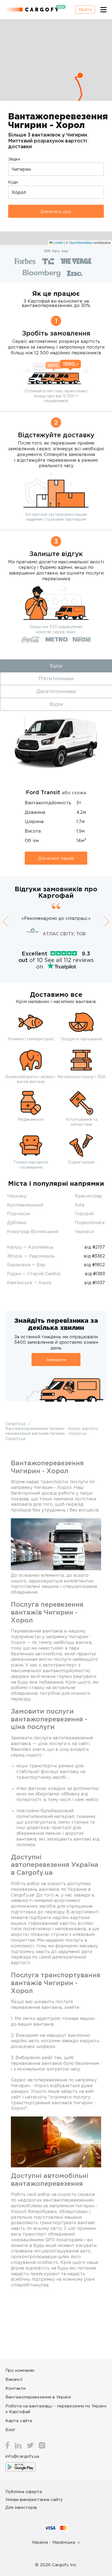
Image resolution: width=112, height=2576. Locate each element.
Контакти (15, 2388)
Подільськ (19, 1213)
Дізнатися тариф (56, 858)
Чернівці (17, 1196)
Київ (80, 1205)
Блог (10, 2429)
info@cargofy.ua (22, 2456)
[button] (80, 75)
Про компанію (20, 2370)
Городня (84, 1213)
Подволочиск (90, 1222)
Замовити (56, 1360)
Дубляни (17, 1222)
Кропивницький (25, 1205)
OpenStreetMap (81, 242)
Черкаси (84, 1231)
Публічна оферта (24, 2491)
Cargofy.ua (16, 1424)
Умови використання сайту (34, 2499)
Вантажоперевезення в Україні (38, 2397)
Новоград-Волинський (33, 1231)
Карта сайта (19, 2420)
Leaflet (58, 242)
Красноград (88, 1196)
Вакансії (14, 2379)
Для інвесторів (21, 2507)
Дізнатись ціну (56, 211)
